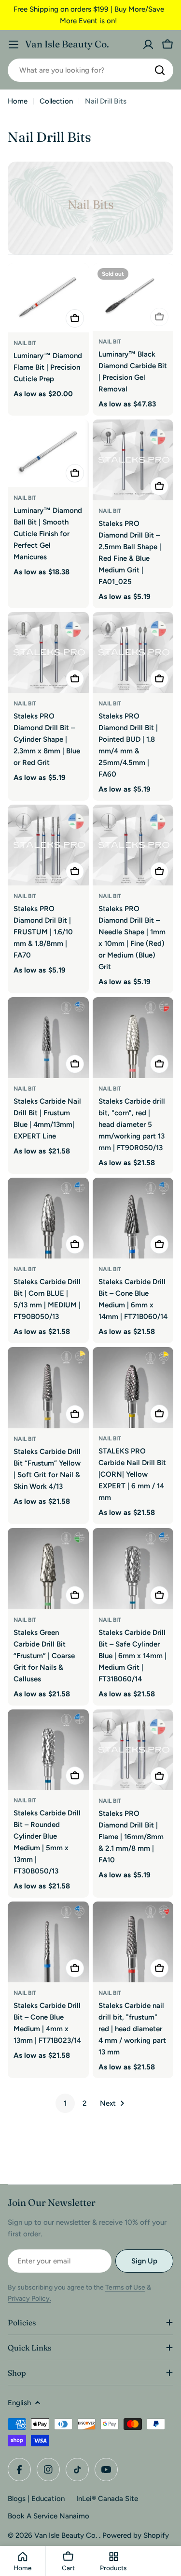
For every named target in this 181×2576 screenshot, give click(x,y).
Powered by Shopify (136, 2535)
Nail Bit (25, 343)
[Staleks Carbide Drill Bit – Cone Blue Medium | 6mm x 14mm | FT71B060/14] (133, 1218)
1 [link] (65, 2103)
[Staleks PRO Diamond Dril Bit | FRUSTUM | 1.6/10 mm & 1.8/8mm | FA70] (48, 845)
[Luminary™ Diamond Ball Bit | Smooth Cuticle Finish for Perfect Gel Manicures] (48, 453)
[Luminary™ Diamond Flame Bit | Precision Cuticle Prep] (48, 298)
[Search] (160, 70)
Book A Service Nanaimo (49, 2516)
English (19, 2403)
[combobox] (90, 70)
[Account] (148, 45)
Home (18, 101)
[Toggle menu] (14, 45)
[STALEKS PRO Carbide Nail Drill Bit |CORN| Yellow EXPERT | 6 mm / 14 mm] (133, 1388)
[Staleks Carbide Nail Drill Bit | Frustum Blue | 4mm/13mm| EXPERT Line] (48, 1038)
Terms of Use (125, 2287)
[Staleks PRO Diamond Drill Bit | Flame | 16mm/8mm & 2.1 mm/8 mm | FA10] (133, 1750)
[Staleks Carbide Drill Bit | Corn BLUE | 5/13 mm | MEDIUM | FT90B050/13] (48, 1218)
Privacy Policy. (29, 2299)
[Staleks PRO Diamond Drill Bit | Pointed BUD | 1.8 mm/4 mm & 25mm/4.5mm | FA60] (133, 653)
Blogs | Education (36, 2499)
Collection (56, 101)
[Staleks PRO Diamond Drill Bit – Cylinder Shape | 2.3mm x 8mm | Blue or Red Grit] (48, 653)
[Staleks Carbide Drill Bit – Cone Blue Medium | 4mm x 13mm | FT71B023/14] (48, 1942)
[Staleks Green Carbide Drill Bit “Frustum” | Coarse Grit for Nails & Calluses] (48, 1569)
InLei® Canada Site (107, 2499)
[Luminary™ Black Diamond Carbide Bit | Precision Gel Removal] (133, 297)
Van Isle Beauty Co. (67, 44)
